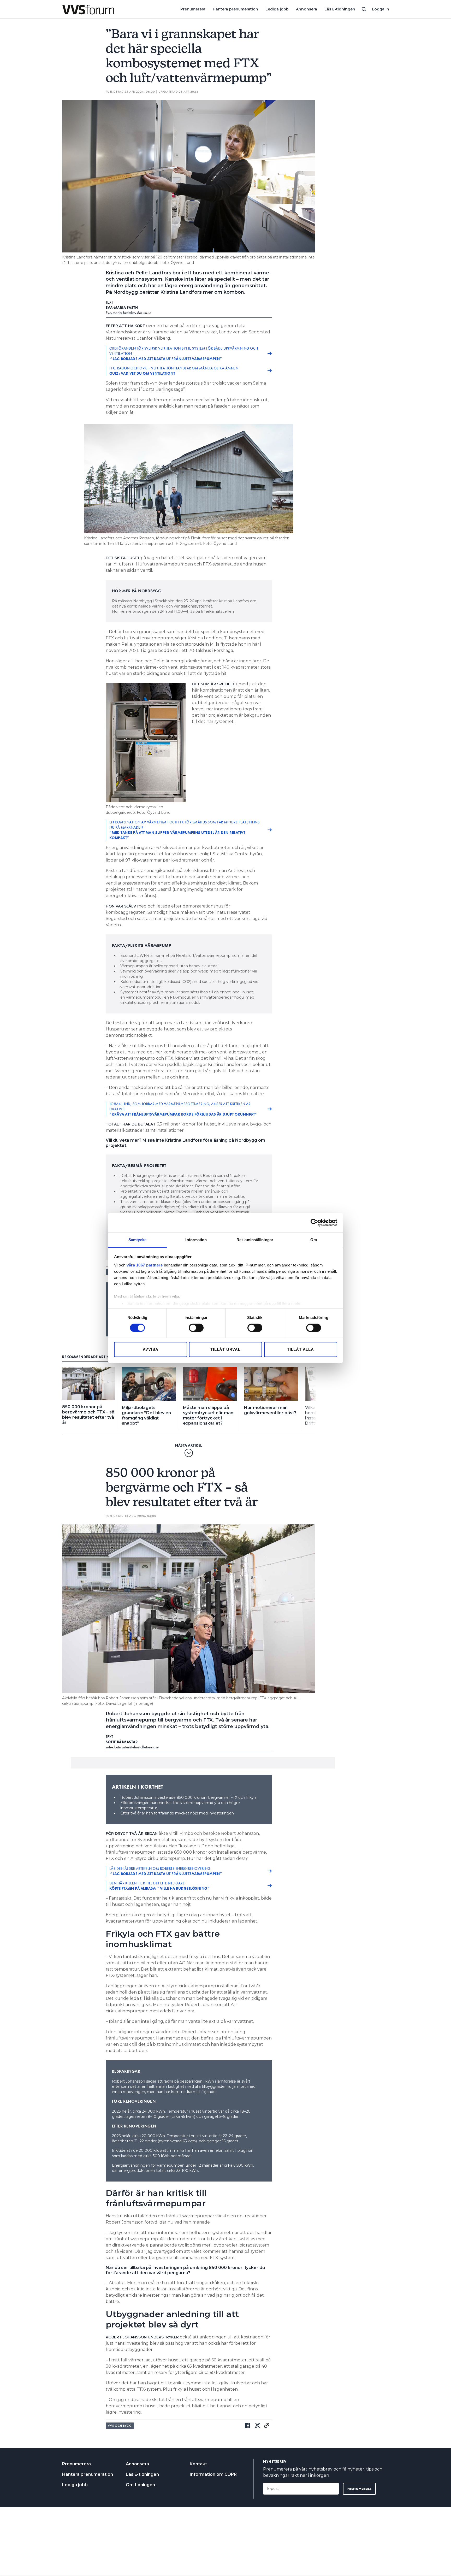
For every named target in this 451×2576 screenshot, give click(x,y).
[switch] (196, 1328)
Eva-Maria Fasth (122, 308)
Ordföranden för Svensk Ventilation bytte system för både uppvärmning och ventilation (184, 353)
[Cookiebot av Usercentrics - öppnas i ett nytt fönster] (314, 1223)
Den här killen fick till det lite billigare (160, 1886)
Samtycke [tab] (137, 1239)
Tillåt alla (301, 1349)
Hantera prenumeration (235, 9)
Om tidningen (140, 2485)
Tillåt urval (225, 1349)
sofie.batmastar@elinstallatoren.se (132, 1747)
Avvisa (151, 1349)
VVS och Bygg (120, 2426)
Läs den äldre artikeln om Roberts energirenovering (166, 1871)
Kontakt (198, 2464)
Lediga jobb (277, 9)
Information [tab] (196, 1239)
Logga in (381, 9)
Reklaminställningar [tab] (255, 1239)
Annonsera (307, 9)
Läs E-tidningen (340, 9)
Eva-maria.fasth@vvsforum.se (129, 313)
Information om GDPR (213, 2474)
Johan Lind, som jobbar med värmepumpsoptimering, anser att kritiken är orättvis (183, 1109)
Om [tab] (314, 1239)
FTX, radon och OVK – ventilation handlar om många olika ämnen (174, 371)
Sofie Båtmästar (122, 1742)
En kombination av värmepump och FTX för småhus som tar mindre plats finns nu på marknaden (185, 830)
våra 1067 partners (145, 1265)
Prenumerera (193, 9)
